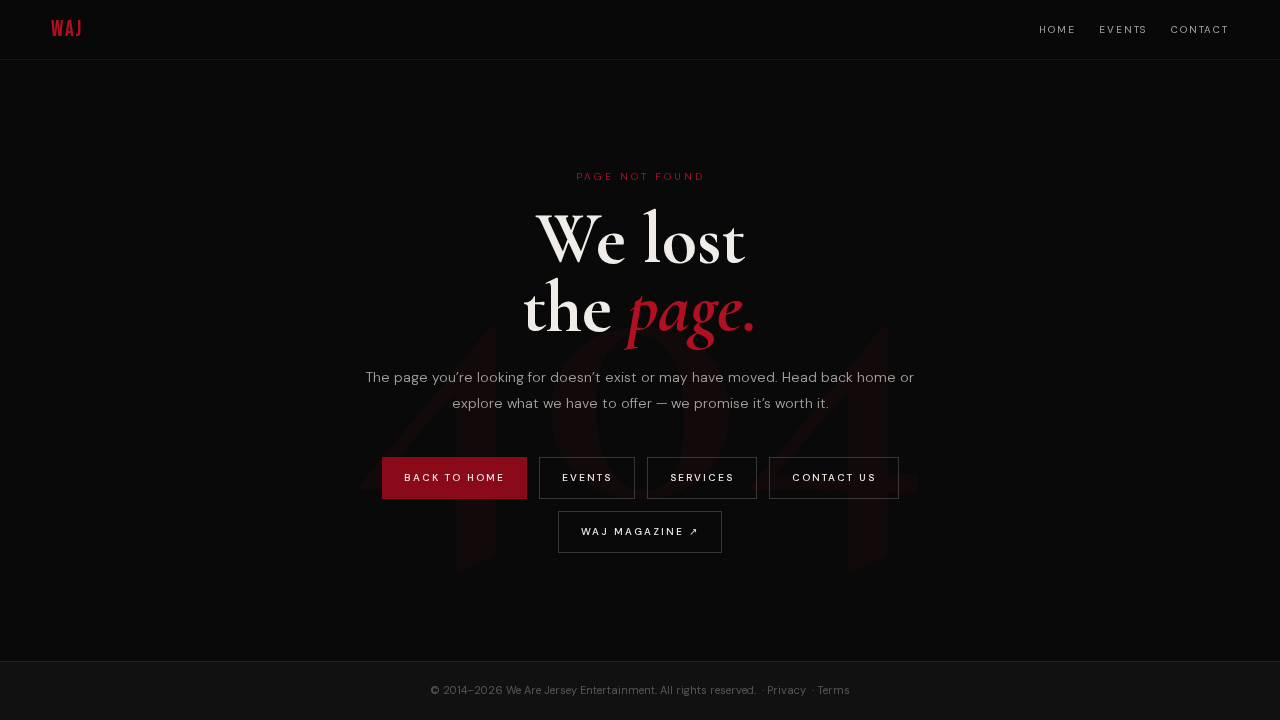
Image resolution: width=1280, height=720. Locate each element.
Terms (833, 690)
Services (702, 477)
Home (1057, 29)
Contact (1200, 29)
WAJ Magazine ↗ (640, 531)
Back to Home (454, 477)
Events (1123, 29)
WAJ (66, 29)
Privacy (786, 690)
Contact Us (834, 477)
